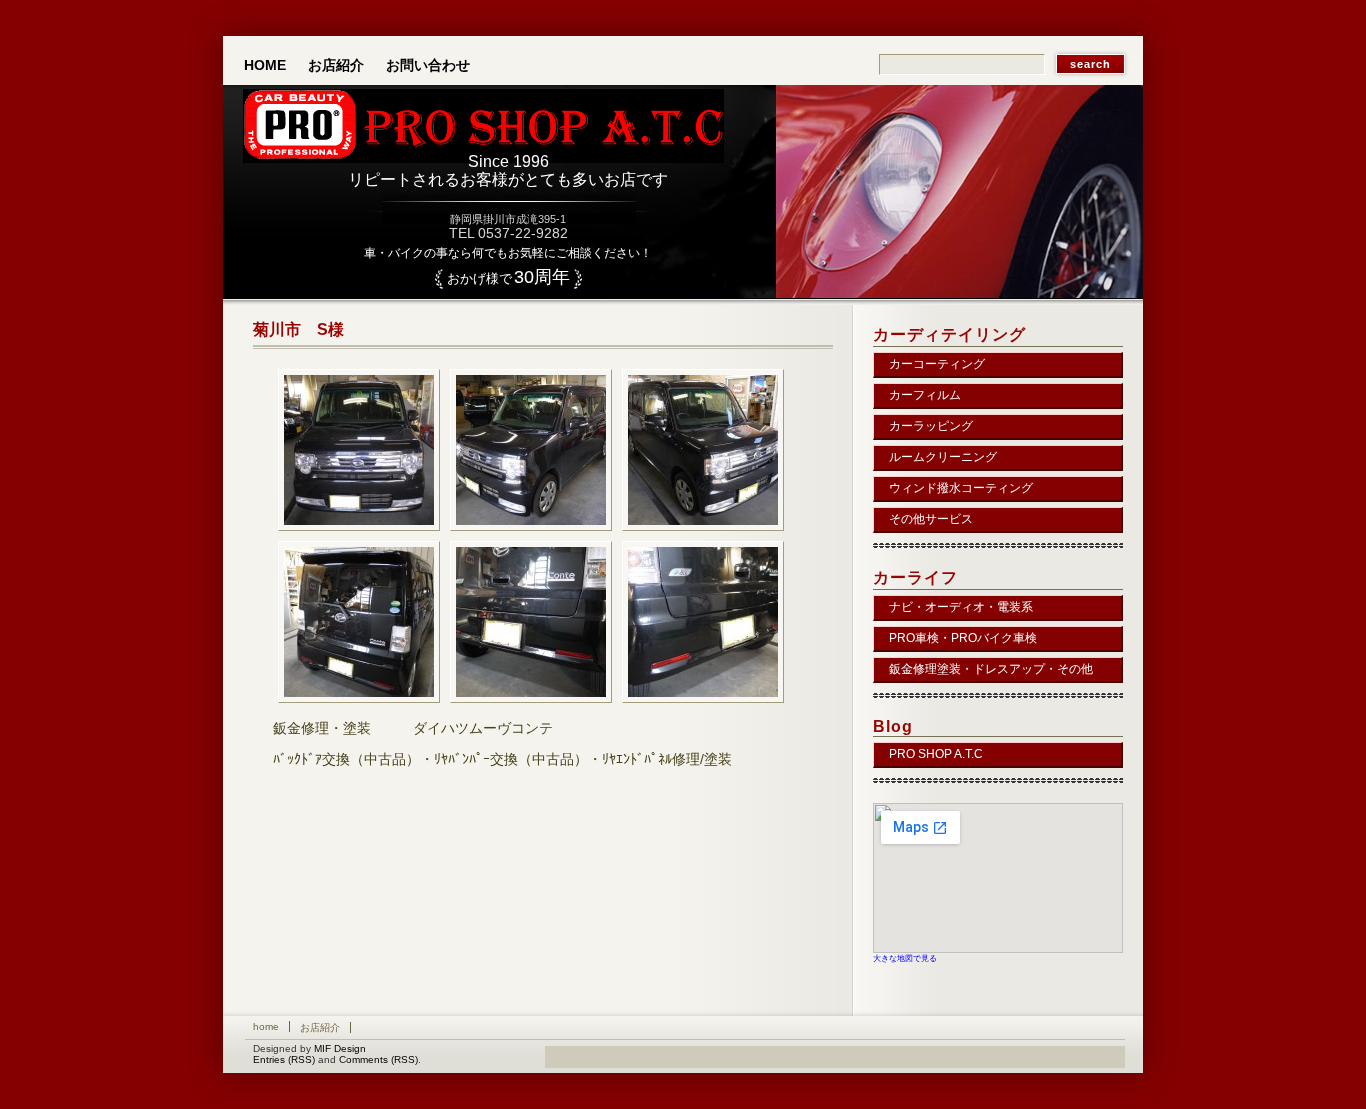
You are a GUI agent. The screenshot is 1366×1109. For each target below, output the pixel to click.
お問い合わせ (428, 65)
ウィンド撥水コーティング (961, 488)
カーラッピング (931, 426)
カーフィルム (925, 395)
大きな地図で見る (905, 958)
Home (265, 65)
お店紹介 (336, 65)
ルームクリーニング (943, 457)
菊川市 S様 (298, 329)
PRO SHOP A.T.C (936, 754)
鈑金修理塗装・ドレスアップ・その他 (991, 669)
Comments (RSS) (378, 1059)
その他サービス (931, 519)
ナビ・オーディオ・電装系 (961, 607)
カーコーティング (937, 364)
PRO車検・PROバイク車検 (963, 638)
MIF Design (340, 1048)
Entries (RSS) (284, 1059)
